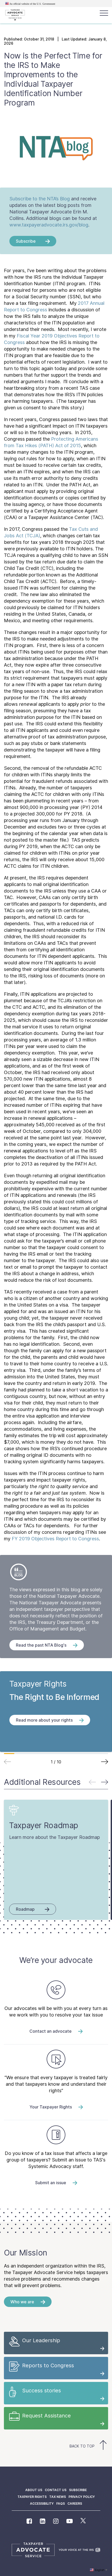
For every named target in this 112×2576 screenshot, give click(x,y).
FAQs (61, 2504)
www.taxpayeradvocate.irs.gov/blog (49, 225)
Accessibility (42, 2504)
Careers (75, 2504)
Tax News (58, 2497)
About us (34, 2490)
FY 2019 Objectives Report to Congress (55, 1539)
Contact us (56, 2490)
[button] (105, 1762)
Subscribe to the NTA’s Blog (40, 199)
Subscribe (78, 2490)
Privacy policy (82, 2497)
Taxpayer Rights (32, 2497)
